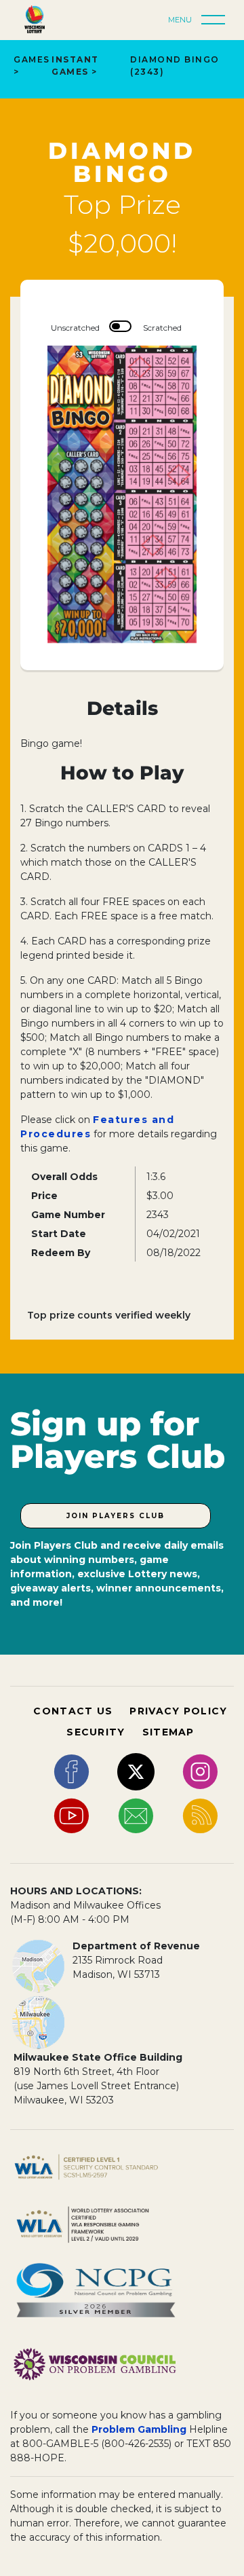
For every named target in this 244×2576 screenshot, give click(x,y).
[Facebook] (72, 1771)
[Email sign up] (136, 1815)
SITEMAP (168, 1732)
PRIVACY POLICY (178, 1711)
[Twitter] (136, 1771)
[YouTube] (72, 1815)
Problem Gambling (139, 2429)
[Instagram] (200, 1771)
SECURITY (96, 1732)
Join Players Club (116, 1516)
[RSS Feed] (200, 1815)
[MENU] (217, 20)
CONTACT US (73, 1711)
